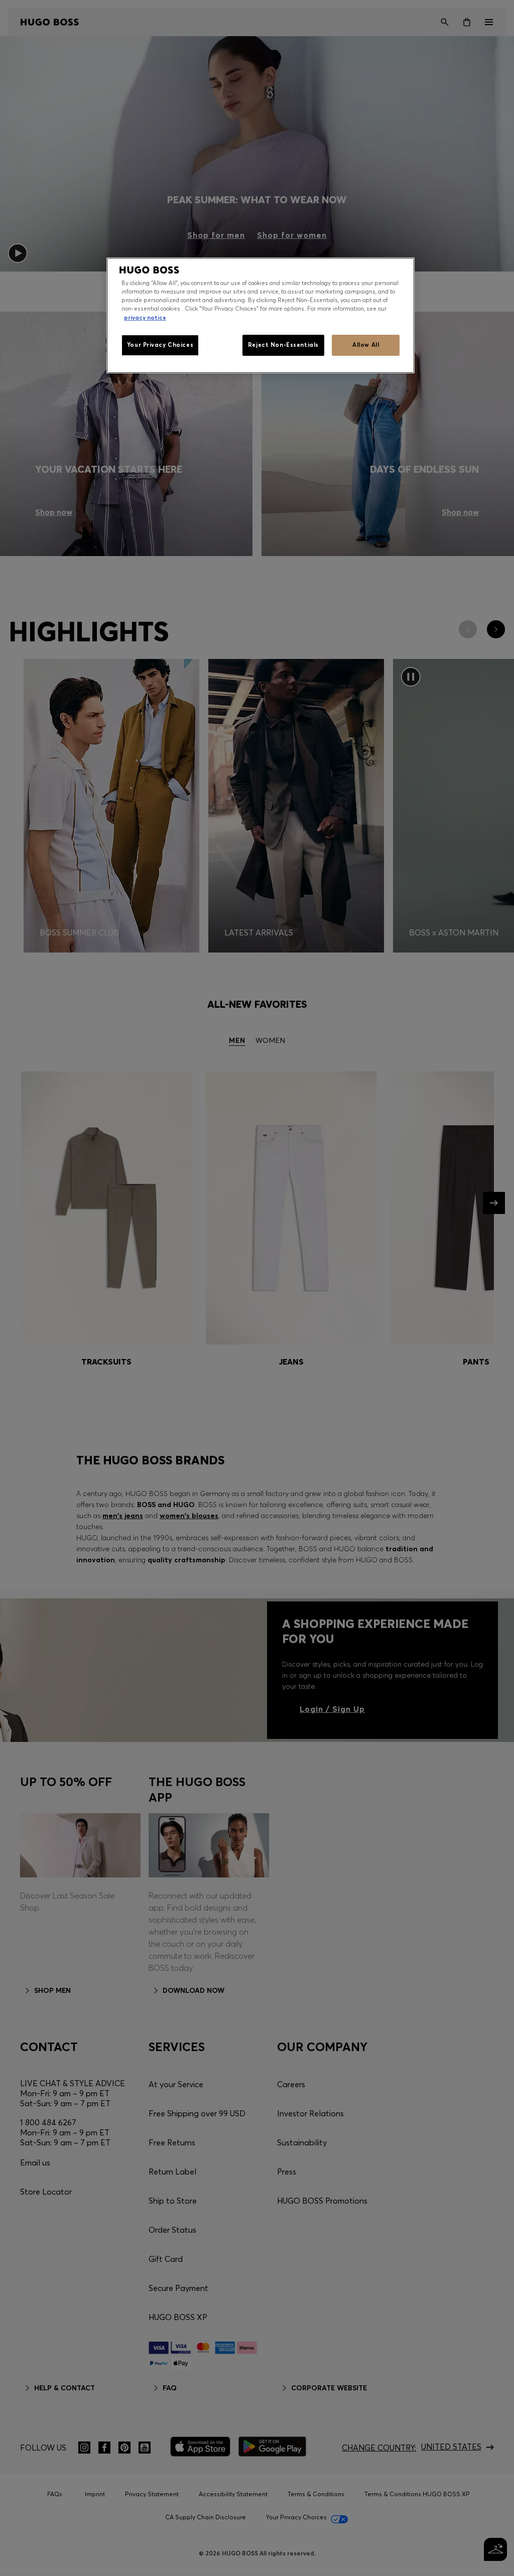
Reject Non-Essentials (283, 345)
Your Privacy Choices (160, 345)
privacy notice (145, 318)
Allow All (366, 345)
